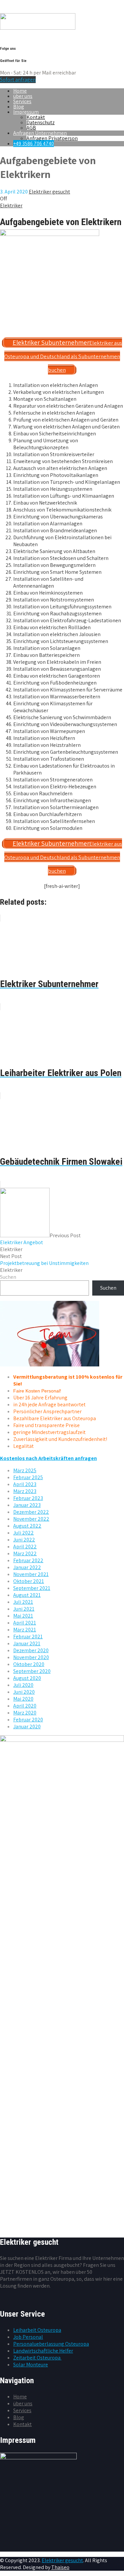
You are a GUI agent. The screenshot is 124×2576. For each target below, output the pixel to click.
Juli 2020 (23, 1685)
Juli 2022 (23, 1533)
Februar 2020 (28, 1720)
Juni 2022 (24, 1540)
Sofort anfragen (18, 80)
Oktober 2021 (29, 1581)
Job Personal (28, 2337)
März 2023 (25, 1491)
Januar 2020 (27, 1727)
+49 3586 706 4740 (34, 144)
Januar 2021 (27, 1643)
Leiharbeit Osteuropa (37, 2330)
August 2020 (27, 1678)
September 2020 (32, 1671)
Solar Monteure (31, 2365)
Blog (19, 107)
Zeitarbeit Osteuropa (37, 2358)
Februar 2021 (28, 1637)
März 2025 (25, 1470)
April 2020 (25, 1706)
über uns (23, 96)
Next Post (44, 1260)
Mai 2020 (23, 1699)
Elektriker (11, 205)
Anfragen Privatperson (52, 138)
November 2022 (31, 1519)
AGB (31, 128)
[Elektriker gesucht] (38, 28)
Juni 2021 (24, 1609)
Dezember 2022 (31, 1512)
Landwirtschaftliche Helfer (43, 2351)
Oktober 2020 (29, 1664)
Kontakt (36, 117)
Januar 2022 (27, 1567)
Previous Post (40, 1239)
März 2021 (25, 1630)
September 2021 (32, 1588)
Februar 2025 (28, 1477)
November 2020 (31, 1657)
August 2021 (27, 1595)
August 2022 (27, 1526)
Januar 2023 (27, 1505)
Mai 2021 (23, 1616)
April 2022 (25, 1547)
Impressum (26, 112)
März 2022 (25, 1553)
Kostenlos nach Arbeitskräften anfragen (48, 1458)
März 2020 (25, 1713)
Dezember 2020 (31, 1650)
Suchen (8, 1277)
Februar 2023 (28, 1498)
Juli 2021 (23, 1602)
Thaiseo (60, 2567)
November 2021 (31, 1574)
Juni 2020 (24, 1692)
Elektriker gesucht (62, 2560)
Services (22, 101)
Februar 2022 (28, 1560)
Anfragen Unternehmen (40, 133)
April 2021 (25, 1623)
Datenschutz (41, 122)
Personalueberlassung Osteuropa (51, 2344)
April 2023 (25, 1484)
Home (20, 91)
